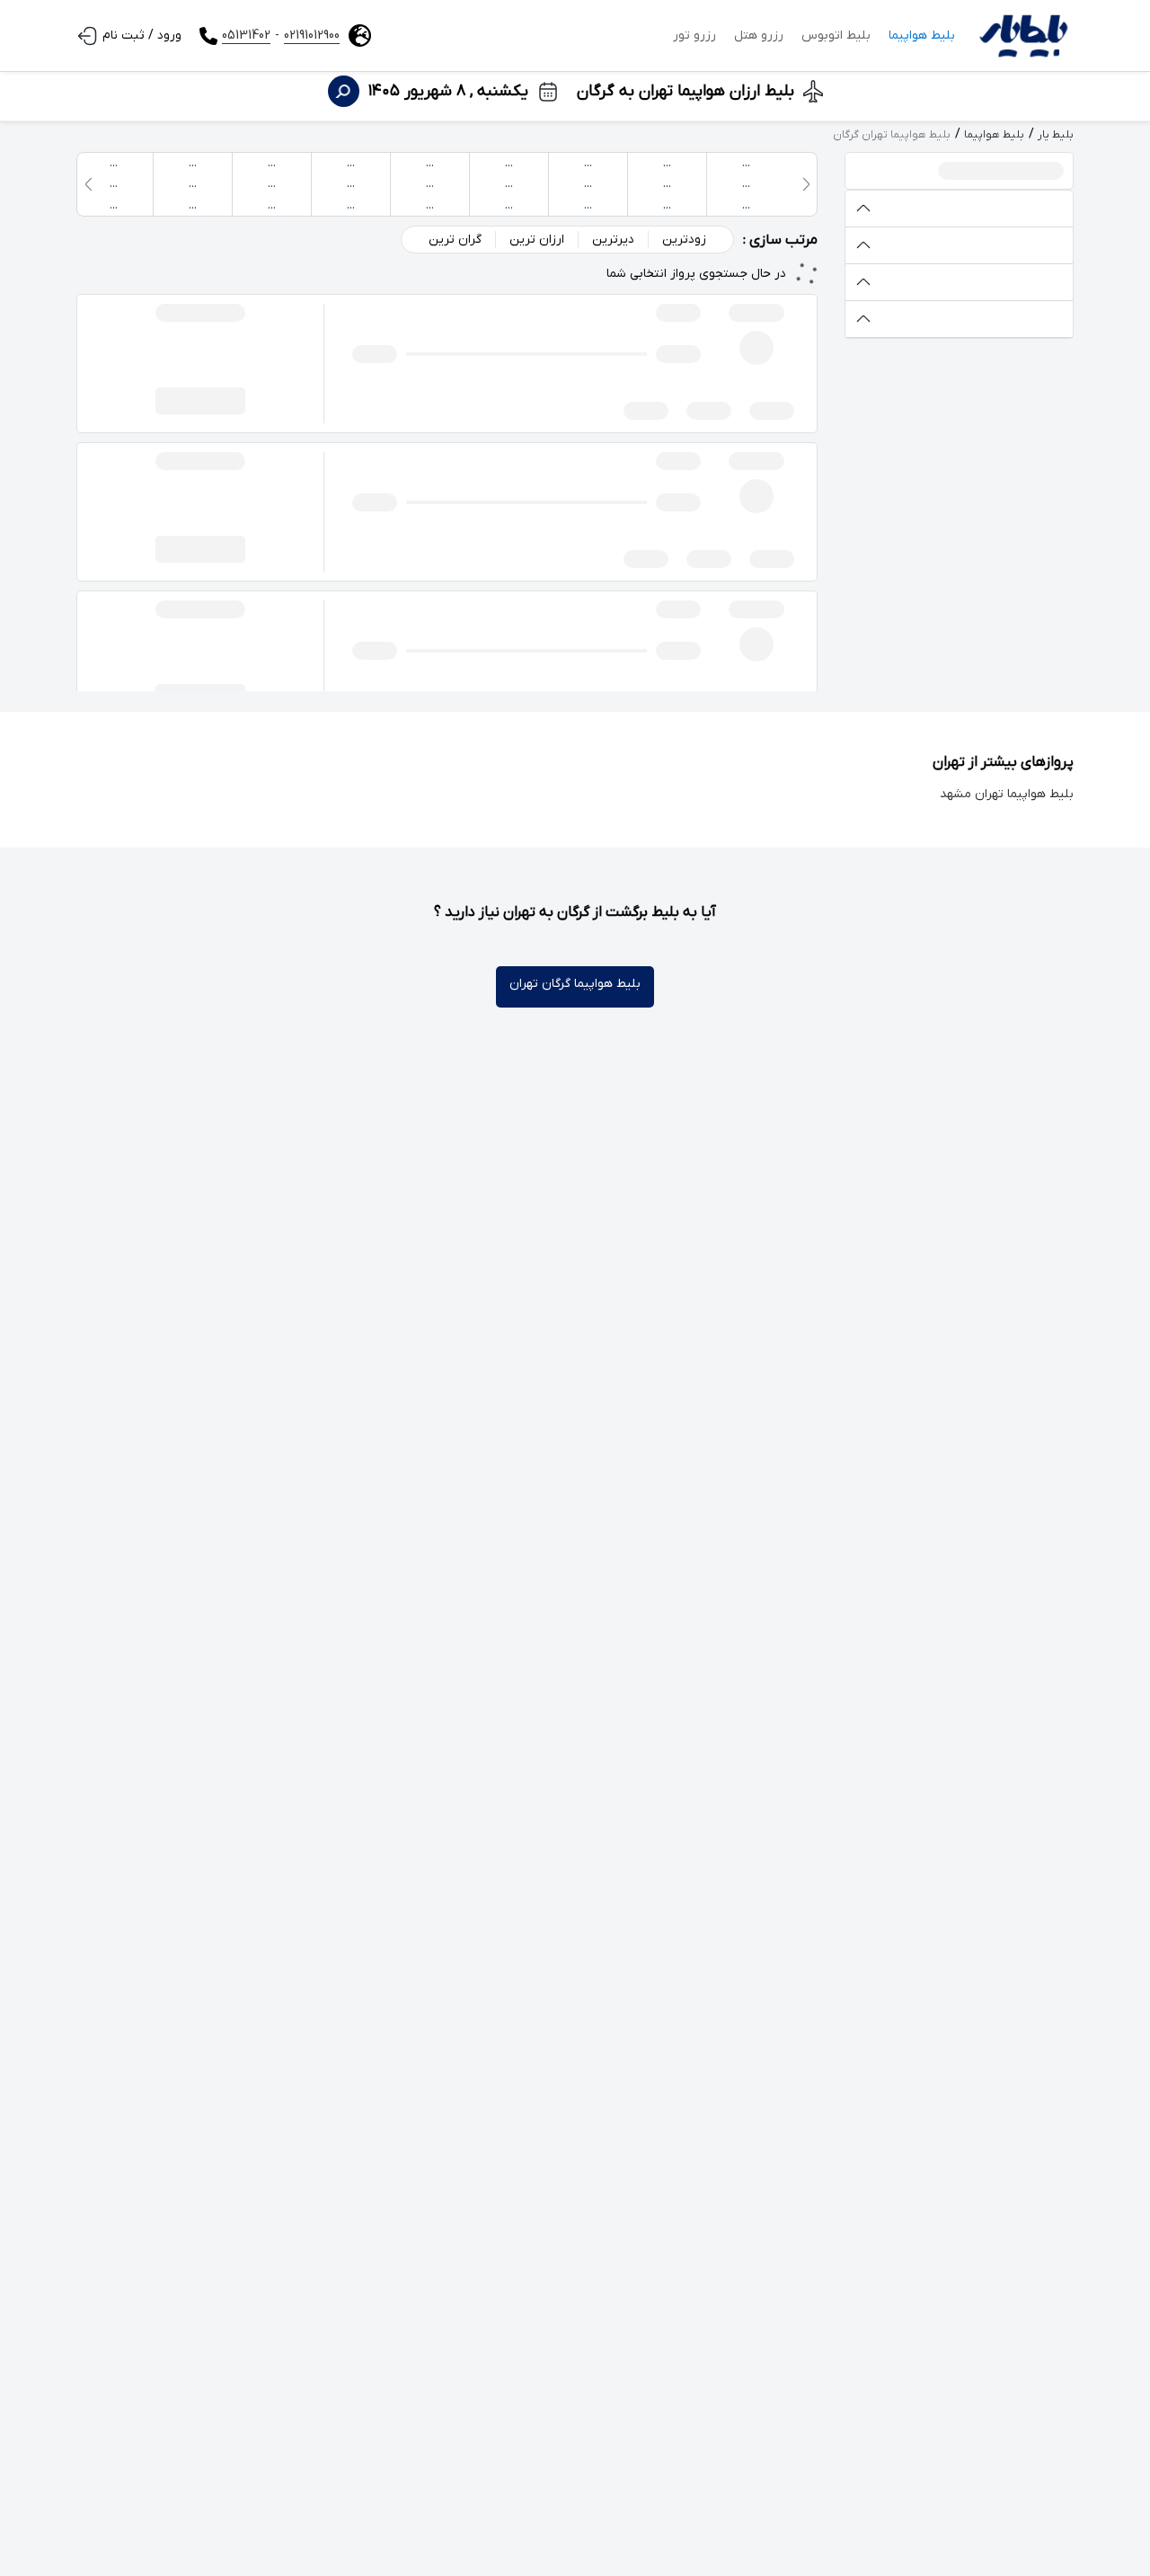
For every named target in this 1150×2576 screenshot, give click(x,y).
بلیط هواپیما (922, 36)
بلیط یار (1056, 135)
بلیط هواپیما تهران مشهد (1007, 794)
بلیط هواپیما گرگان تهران (575, 984)
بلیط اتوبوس (836, 36)
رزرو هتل (759, 36)
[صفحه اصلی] (1023, 36)
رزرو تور (694, 36)
